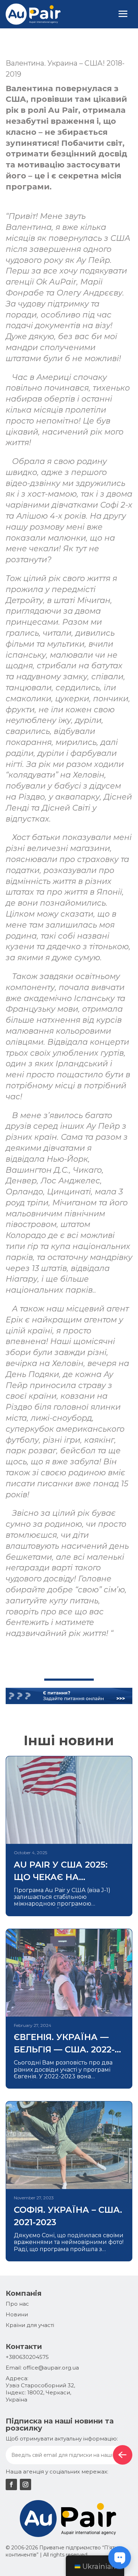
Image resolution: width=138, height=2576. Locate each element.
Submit (123, 2455)
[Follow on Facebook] (11, 2484)
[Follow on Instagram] (25, 2484)
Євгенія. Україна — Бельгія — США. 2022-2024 (64, 2044)
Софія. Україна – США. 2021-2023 (68, 2216)
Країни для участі (30, 2325)
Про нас (17, 2304)
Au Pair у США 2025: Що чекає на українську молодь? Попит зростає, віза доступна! (68, 1871)
